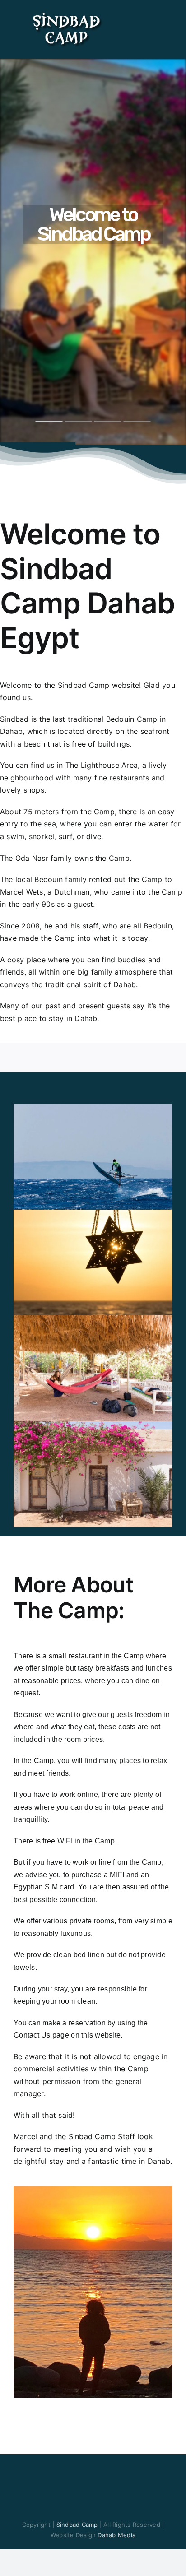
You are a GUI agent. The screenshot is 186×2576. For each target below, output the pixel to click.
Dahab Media (116, 2535)
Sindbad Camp (78, 2525)
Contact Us (32, 2035)
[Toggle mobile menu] (169, 15)
